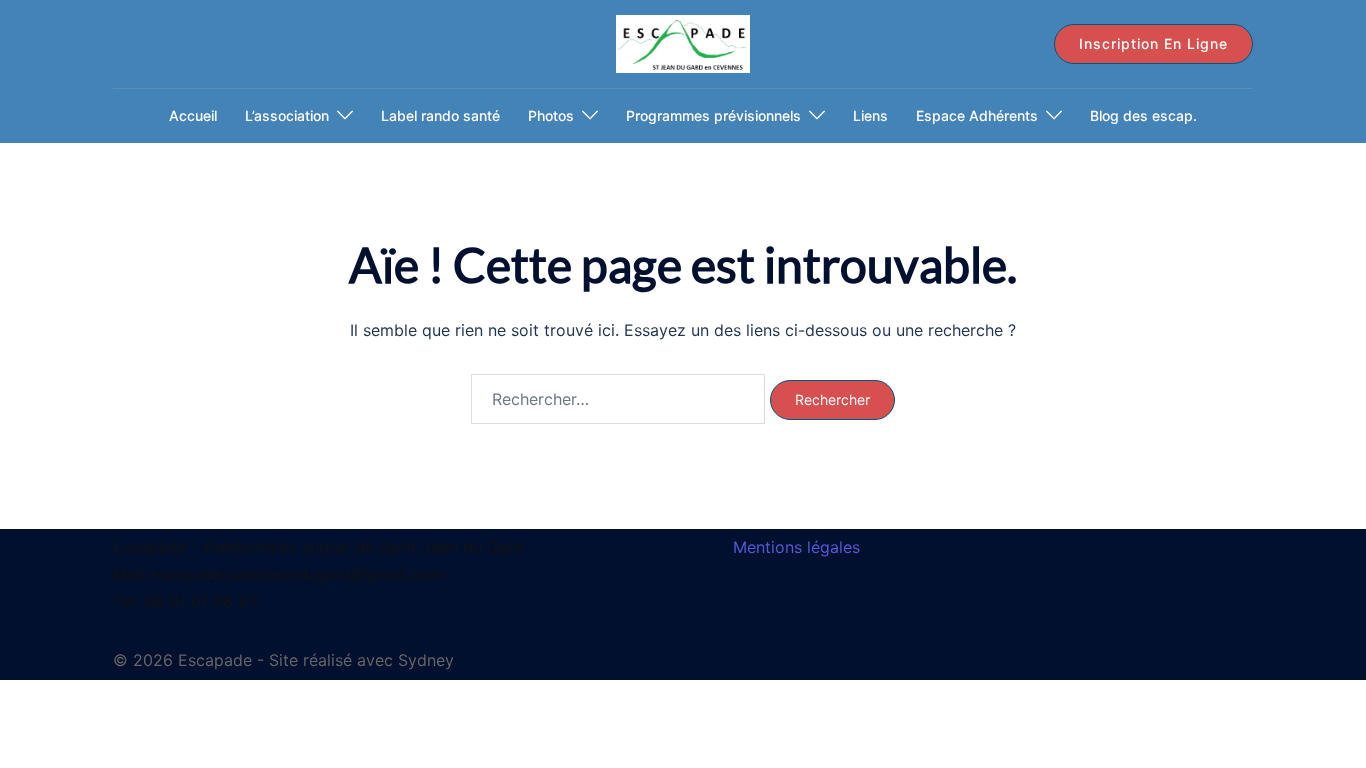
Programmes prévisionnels (713, 115)
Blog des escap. (1143, 115)
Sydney (426, 660)
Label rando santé (440, 115)
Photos (551, 115)
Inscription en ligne (1153, 43)
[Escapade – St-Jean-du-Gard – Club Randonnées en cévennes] (682, 42)
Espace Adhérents (977, 115)
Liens (870, 115)
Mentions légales (796, 547)
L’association (287, 115)
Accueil (193, 115)
